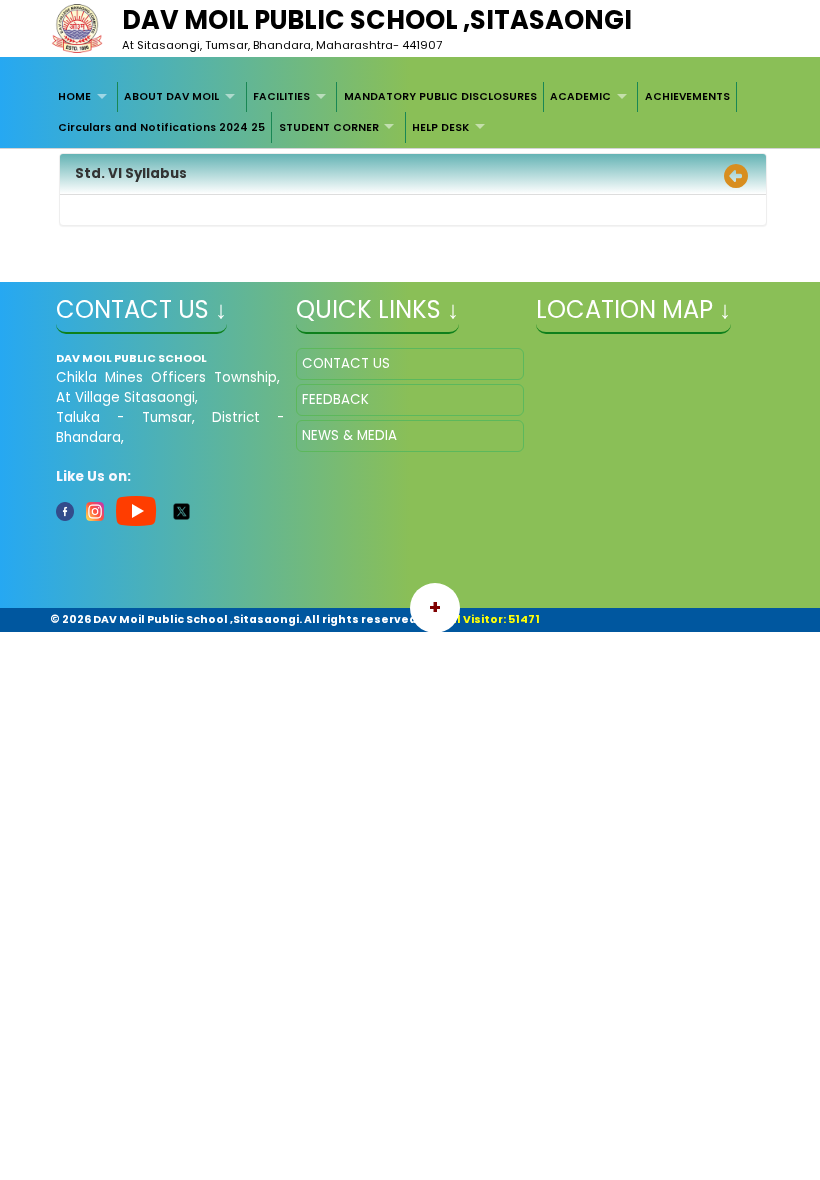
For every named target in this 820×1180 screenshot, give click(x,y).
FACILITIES (281, 96)
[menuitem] (85, 97)
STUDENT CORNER (329, 127)
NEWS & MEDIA (349, 435)
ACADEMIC (580, 96)
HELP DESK (440, 127)
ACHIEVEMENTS (687, 96)
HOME (74, 96)
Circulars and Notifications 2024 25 (161, 127)
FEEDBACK (335, 399)
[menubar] (410, 112)
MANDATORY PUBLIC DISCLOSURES (440, 96)
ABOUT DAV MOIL (171, 96)
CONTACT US (346, 363)
